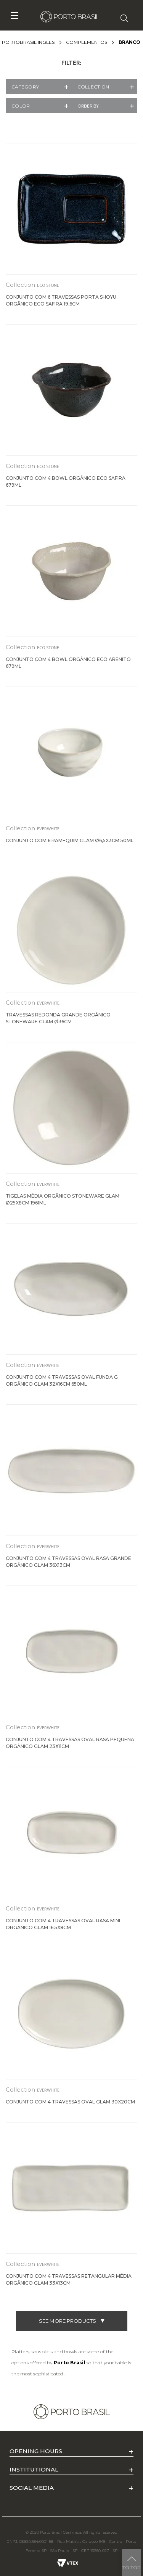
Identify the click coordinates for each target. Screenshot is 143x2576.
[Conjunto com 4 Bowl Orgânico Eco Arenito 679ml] (71, 571)
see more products (67, 2321)
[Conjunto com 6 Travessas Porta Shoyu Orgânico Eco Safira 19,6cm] (71, 209)
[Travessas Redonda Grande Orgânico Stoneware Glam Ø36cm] (71, 927)
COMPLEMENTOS (87, 42)
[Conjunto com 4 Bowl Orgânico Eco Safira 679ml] (71, 390)
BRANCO (129, 42)
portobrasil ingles (28, 42)
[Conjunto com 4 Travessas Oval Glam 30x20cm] (71, 2014)
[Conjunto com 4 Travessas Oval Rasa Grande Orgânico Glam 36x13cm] (71, 1470)
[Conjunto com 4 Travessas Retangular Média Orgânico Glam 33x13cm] (71, 2188)
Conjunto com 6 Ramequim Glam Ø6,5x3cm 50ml (70, 840)
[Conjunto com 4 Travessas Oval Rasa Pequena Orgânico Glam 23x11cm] (71, 1651)
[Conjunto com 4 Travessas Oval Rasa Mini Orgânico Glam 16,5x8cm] (71, 1832)
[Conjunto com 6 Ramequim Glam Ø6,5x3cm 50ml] (71, 752)
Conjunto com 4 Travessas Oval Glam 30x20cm (70, 2102)
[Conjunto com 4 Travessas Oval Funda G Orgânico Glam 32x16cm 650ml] (71, 1289)
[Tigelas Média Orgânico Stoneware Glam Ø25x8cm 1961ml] (71, 1108)
